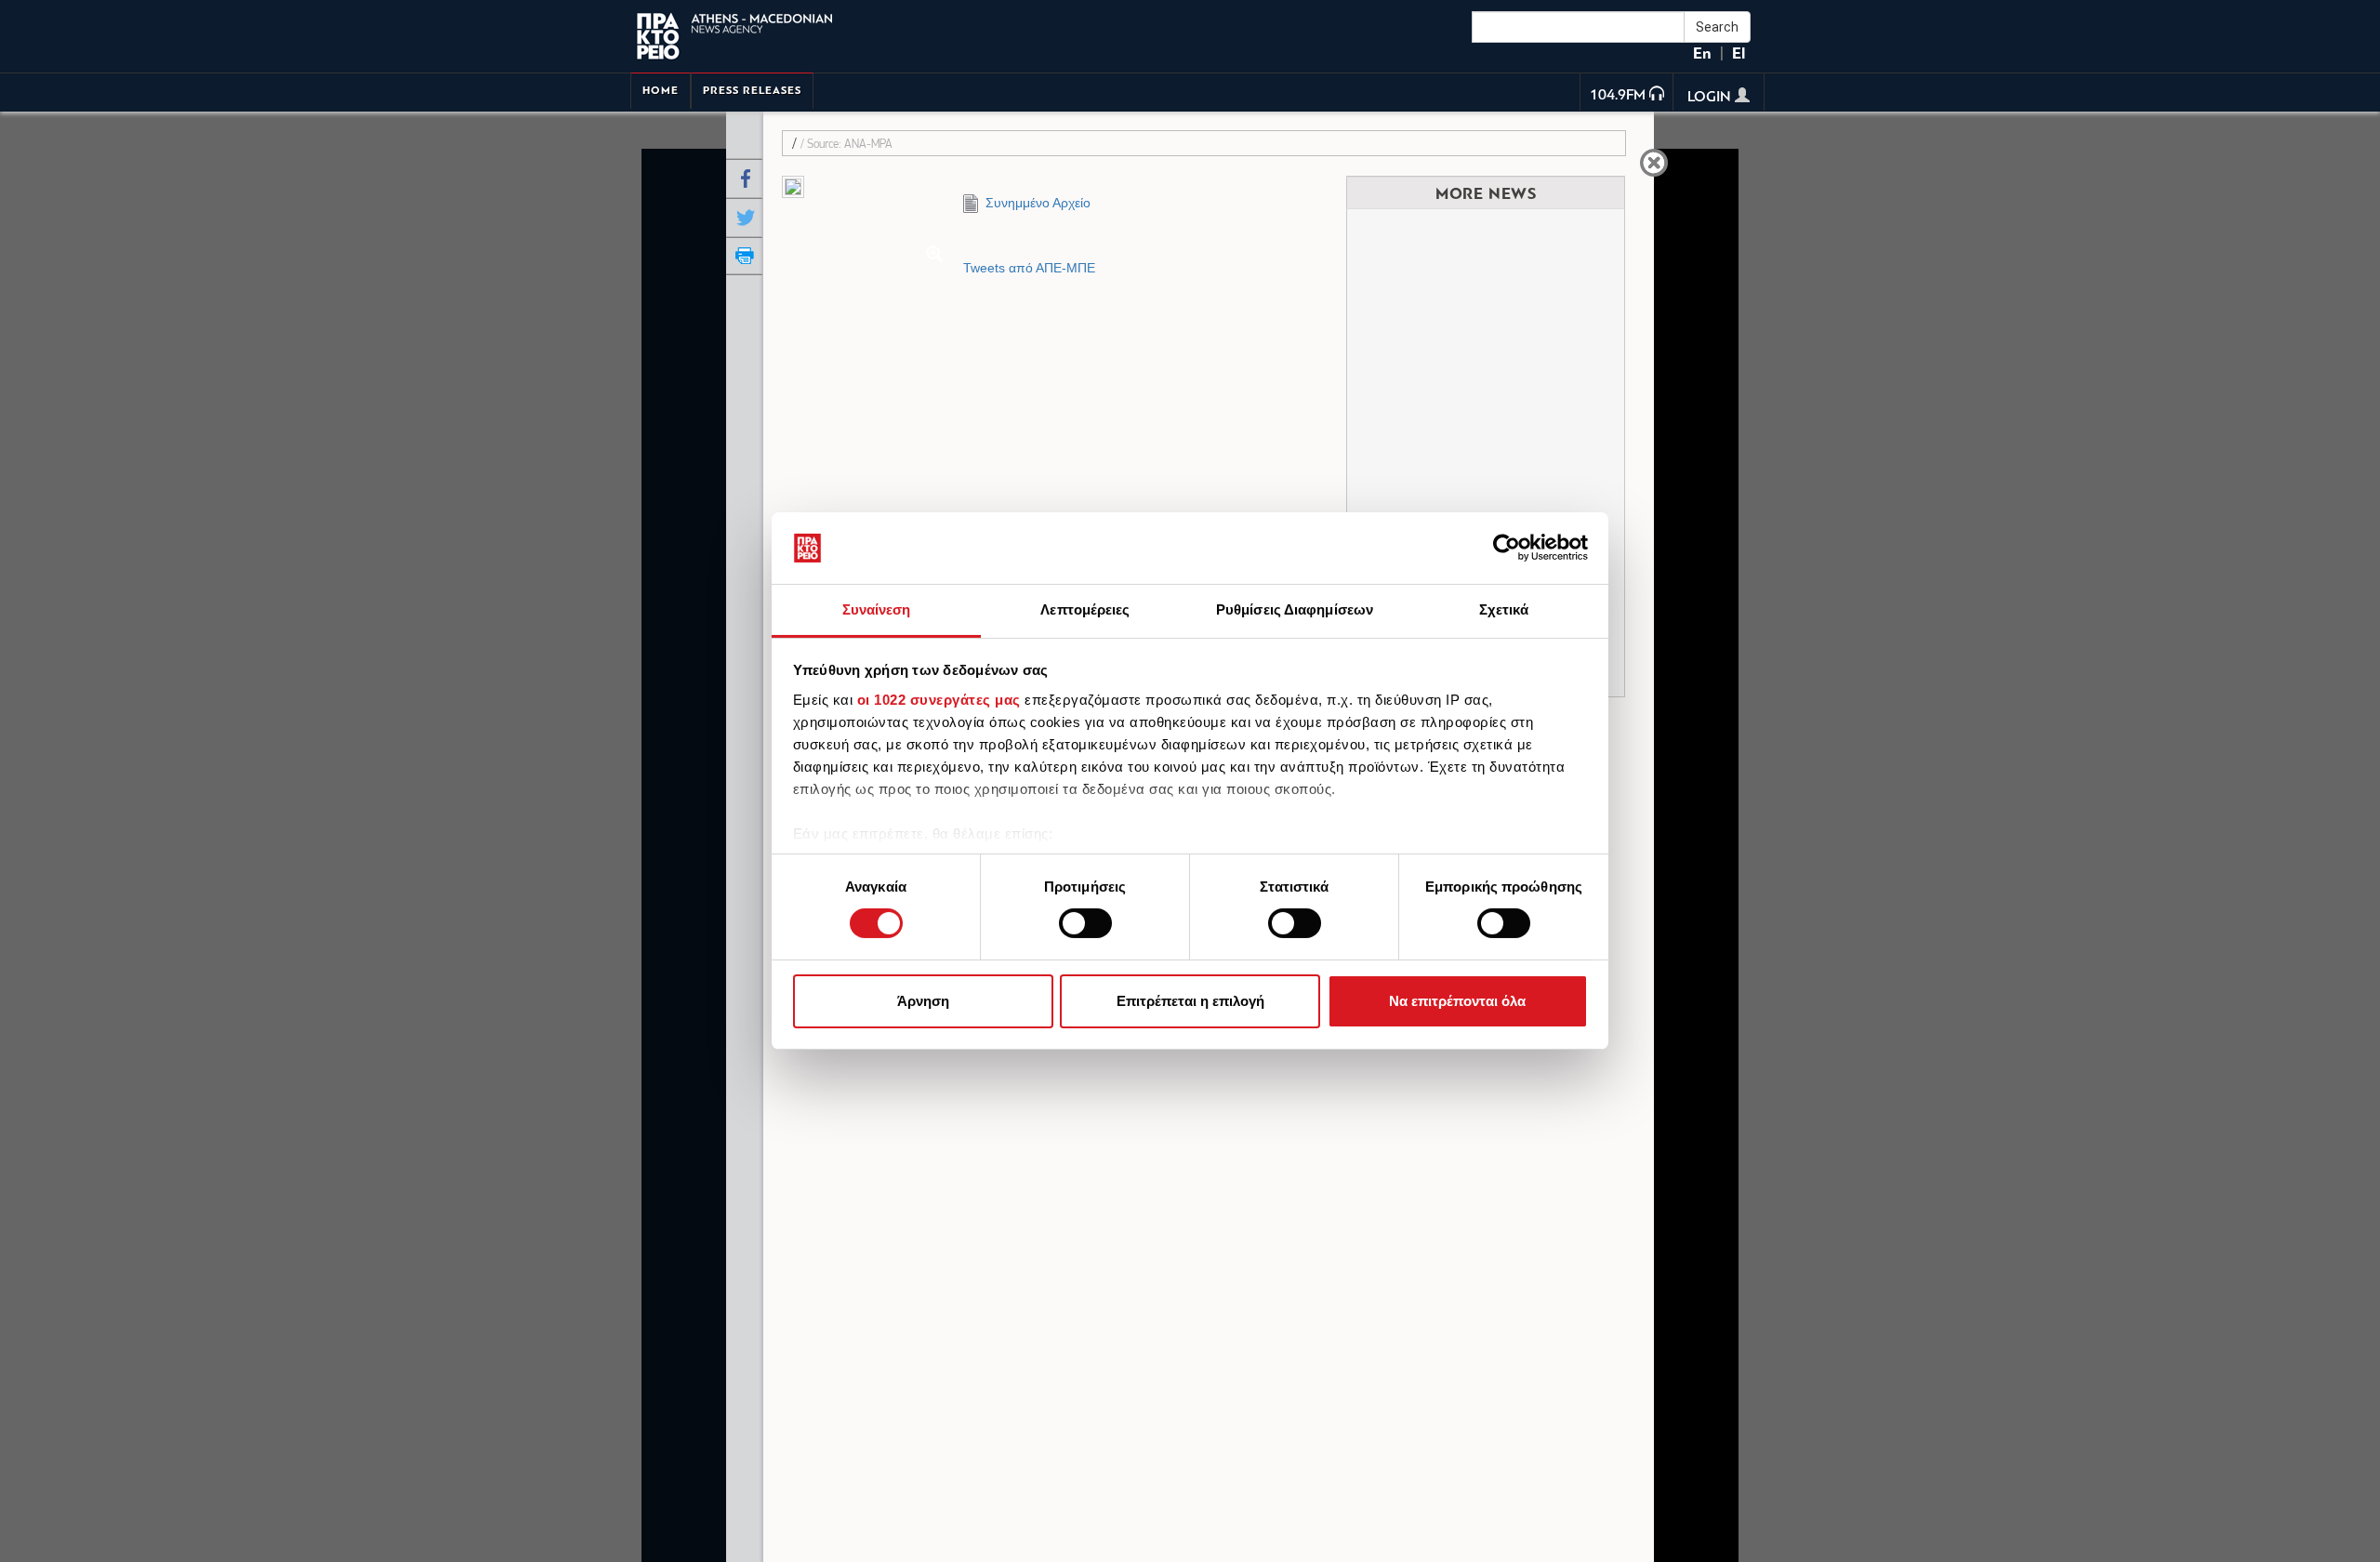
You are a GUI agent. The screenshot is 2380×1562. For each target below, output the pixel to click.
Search (1717, 27)
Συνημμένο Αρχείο (1034, 203)
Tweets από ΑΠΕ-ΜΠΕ (1029, 268)
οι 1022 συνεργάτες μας (939, 700)
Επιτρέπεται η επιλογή (1190, 1001)
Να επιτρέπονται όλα (1457, 1001)
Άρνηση (923, 1001)
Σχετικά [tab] (1504, 609)
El (1739, 53)
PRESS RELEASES (752, 91)
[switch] (1085, 923)
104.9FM (1618, 96)
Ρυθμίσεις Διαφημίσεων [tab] (1295, 609)
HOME (661, 91)
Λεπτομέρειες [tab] (1085, 609)
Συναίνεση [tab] (877, 609)
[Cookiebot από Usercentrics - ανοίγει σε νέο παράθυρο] (1507, 548)
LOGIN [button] (1711, 98)
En (1702, 53)
